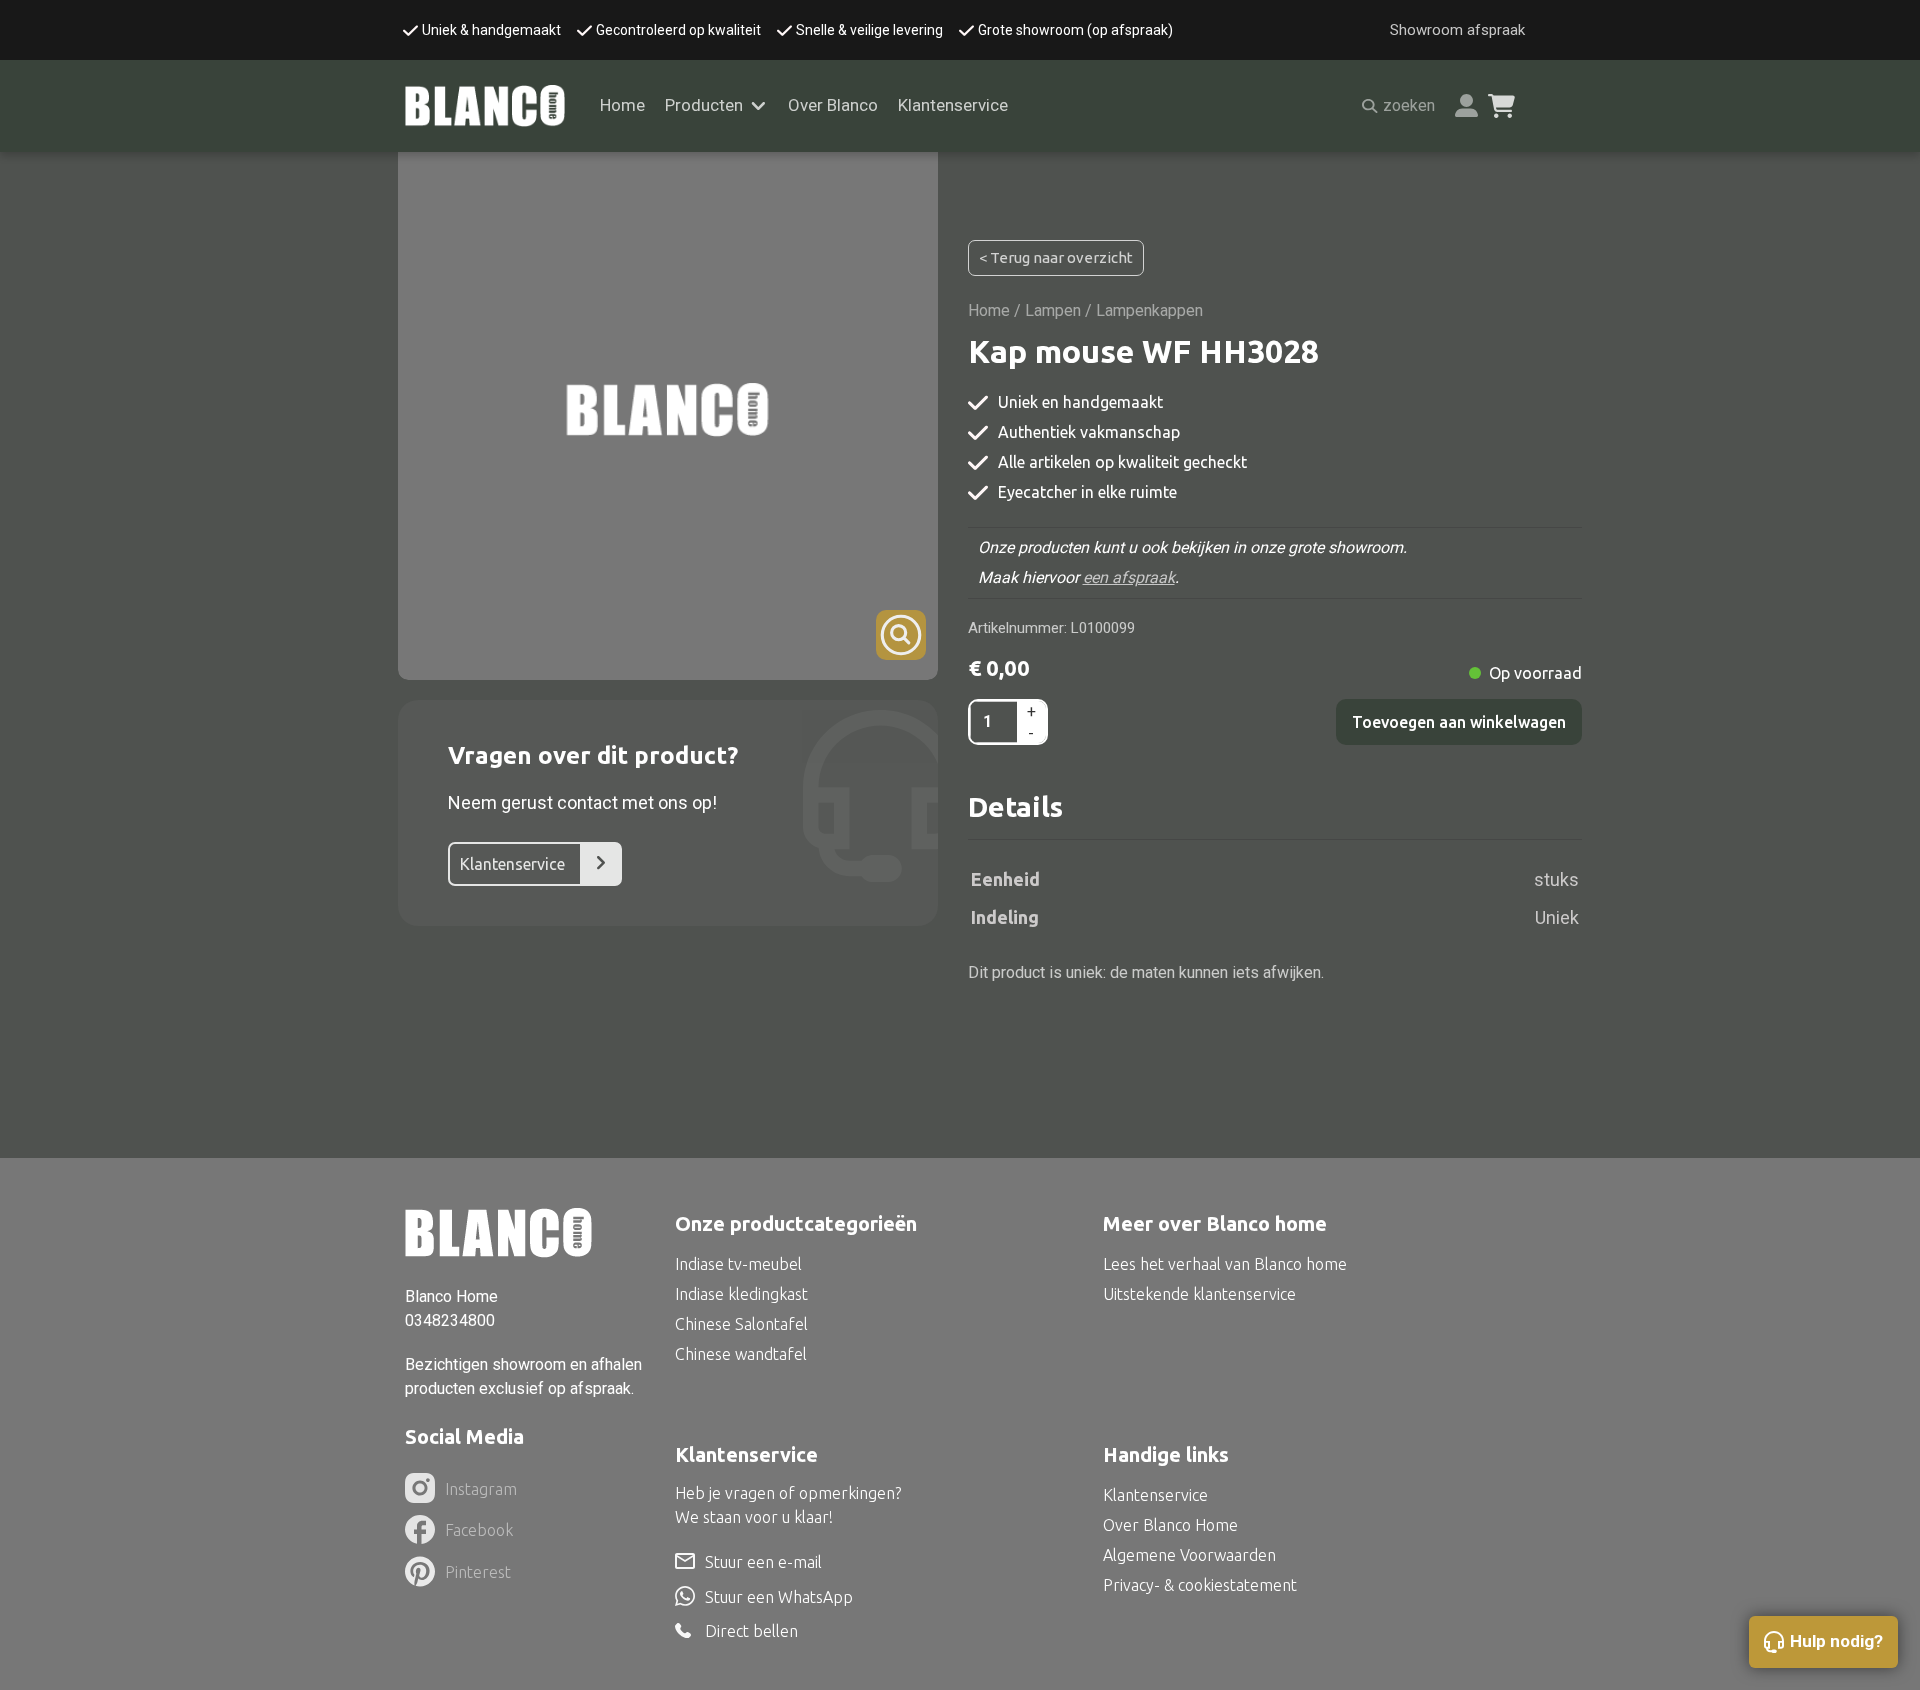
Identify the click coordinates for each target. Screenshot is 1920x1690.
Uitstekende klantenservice (1199, 1294)
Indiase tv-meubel (738, 1264)
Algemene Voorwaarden (1189, 1555)
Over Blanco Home (1170, 1525)
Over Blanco (833, 105)
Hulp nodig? (1836, 1641)
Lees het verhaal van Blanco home (1225, 1264)
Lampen (1053, 310)
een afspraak (1129, 577)
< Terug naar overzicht (1056, 257)
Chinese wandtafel (741, 1354)
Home (622, 105)
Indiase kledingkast (741, 1294)
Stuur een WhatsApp (779, 1597)
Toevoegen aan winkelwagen (1459, 722)
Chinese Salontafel (741, 1324)
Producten (704, 105)
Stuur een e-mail (763, 1562)
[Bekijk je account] (1466, 105)
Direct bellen (751, 1631)
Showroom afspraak (1457, 30)
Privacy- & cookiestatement (1200, 1585)
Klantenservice (953, 105)
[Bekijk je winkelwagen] (1501, 106)
